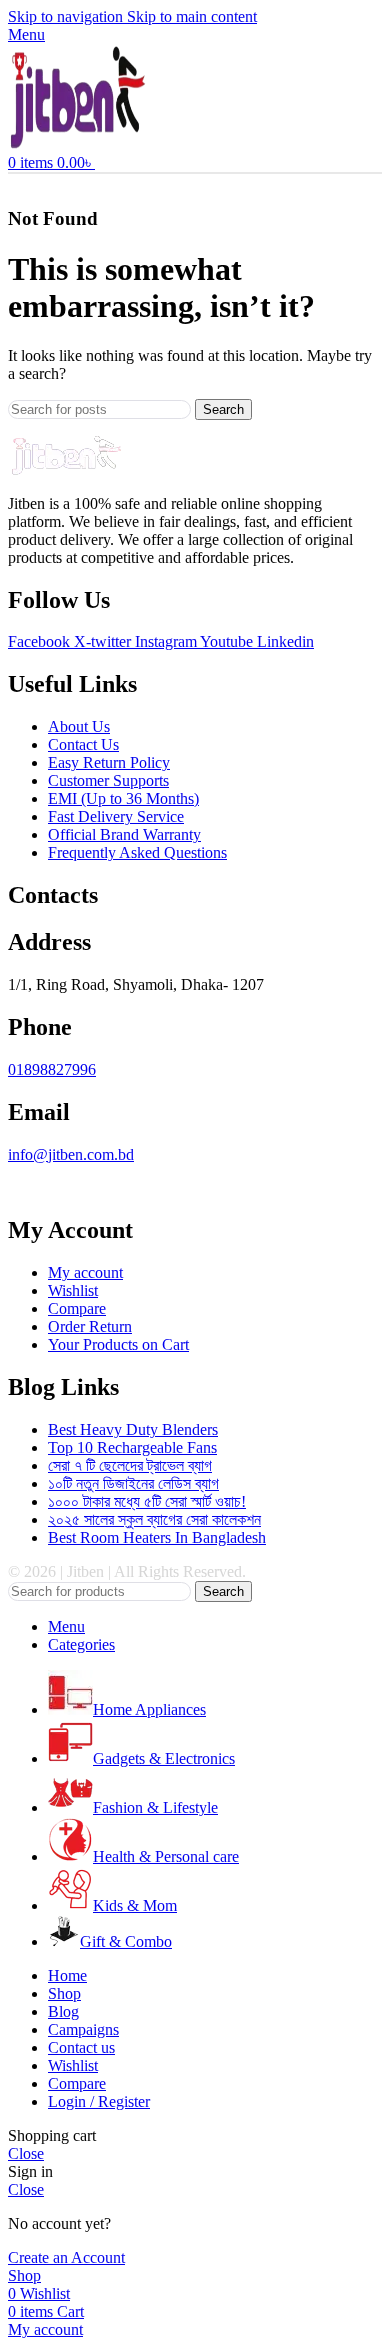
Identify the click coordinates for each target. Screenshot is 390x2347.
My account (85, 1272)
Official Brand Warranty (124, 834)
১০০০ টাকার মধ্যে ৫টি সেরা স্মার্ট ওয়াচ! (147, 1501)
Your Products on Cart (118, 1344)
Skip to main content (192, 16)
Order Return (90, 1326)
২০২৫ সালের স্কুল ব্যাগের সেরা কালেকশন (154, 1519)
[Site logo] (78, 144)
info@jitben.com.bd (71, 1154)
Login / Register (99, 2101)
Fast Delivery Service (116, 816)
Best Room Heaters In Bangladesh (157, 1537)
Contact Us (83, 744)
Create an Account (66, 2257)
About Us (79, 726)
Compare (77, 1308)
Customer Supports (108, 780)
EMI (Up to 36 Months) (123, 798)
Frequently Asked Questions (137, 852)
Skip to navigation (67, 16)
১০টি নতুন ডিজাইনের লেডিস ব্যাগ (133, 1483)
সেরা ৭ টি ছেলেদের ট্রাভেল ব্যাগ (130, 1465)
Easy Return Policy (109, 762)
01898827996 (52, 1069)
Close (26, 2153)
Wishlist (73, 1290)
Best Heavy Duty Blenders (133, 1429)
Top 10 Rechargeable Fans (132, 1447)
